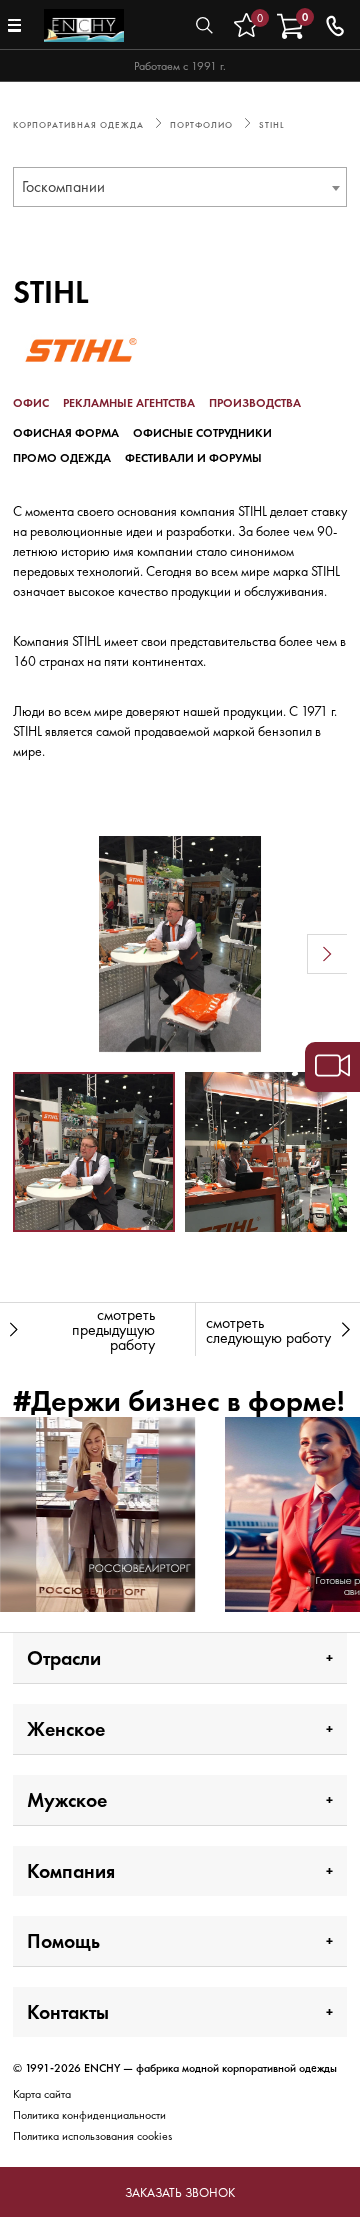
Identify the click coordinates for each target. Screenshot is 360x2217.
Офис (31, 403)
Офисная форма (66, 433)
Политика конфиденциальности (89, 2115)
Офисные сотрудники (202, 433)
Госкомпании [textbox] (63, 186)
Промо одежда (62, 458)
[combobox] (180, 187)
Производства (255, 403)
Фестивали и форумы (193, 458)
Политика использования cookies (92, 2136)
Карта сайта (42, 2094)
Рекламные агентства (129, 403)
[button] (33, 954)
